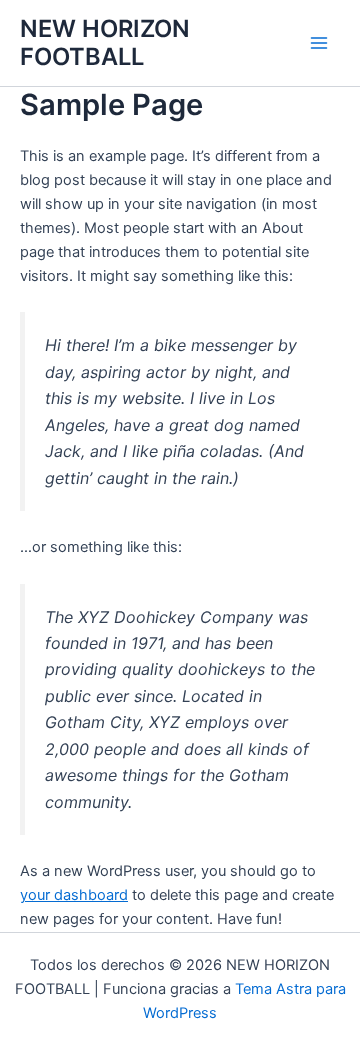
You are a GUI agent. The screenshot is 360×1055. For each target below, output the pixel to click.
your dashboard (74, 895)
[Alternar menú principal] (319, 43)
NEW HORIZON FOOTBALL (105, 42)
